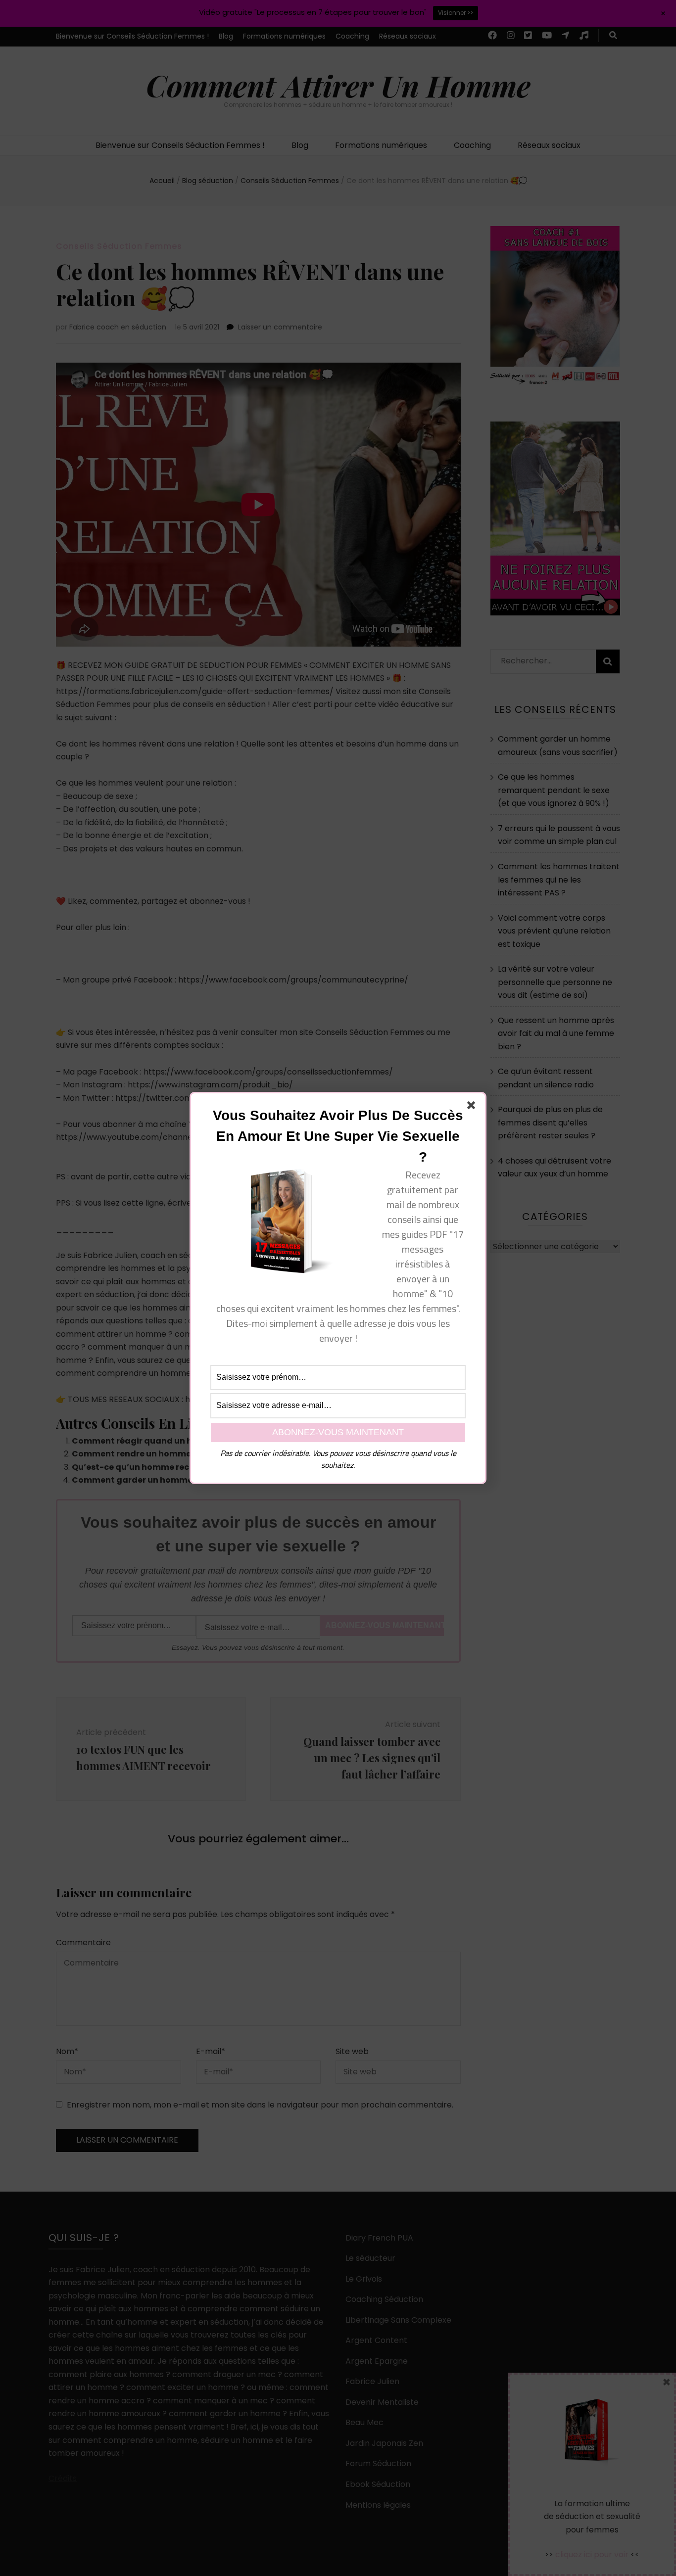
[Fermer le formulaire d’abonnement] (473, 1107)
